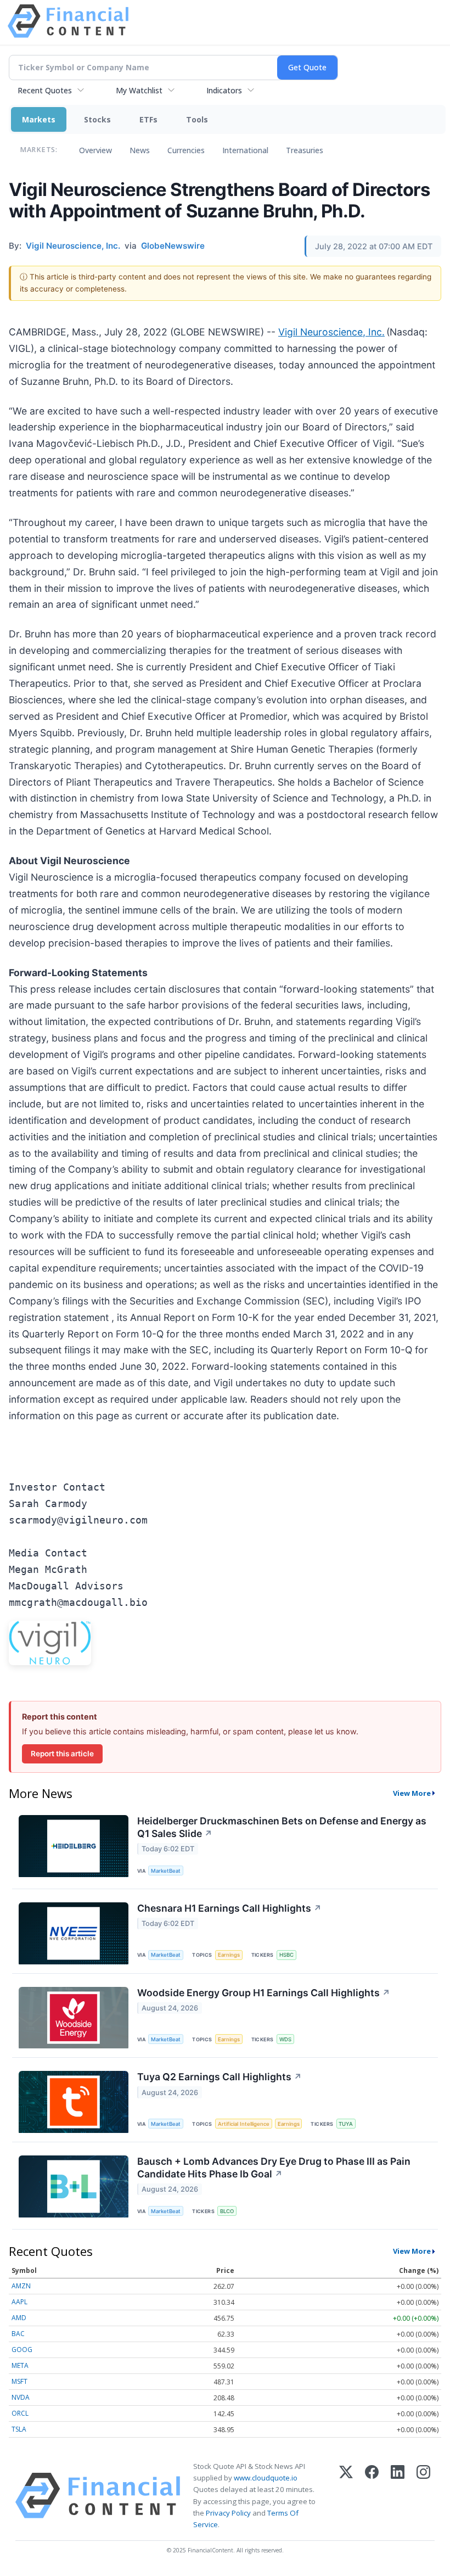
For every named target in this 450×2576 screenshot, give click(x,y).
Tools (197, 119)
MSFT (19, 2381)
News (140, 150)
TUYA (346, 2124)
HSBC (286, 1955)
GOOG (22, 2350)
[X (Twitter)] (346, 2496)
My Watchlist (139, 90)
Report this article (62, 1754)
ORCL (20, 2413)
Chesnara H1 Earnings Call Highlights (229, 1908)
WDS (285, 2039)
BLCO (227, 2211)
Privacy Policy (228, 2513)
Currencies (186, 150)
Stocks (97, 119)
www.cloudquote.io (266, 2478)
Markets (39, 119)
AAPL (19, 2302)
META (20, 2365)
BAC (18, 2334)
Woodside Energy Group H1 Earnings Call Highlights (264, 1993)
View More (412, 1793)
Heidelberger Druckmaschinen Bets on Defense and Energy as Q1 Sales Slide (282, 1827)
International (245, 150)
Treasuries (305, 150)
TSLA (19, 2429)
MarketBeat (166, 1871)
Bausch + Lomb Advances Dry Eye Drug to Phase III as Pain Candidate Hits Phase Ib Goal (274, 2168)
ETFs (148, 119)
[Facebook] (372, 2496)
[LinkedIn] (398, 2496)
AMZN (21, 2286)
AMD (19, 2318)
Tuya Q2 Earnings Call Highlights (220, 2077)
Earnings (229, 1955)
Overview (95, 150)
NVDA (21, 2397)
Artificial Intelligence (244, 2124)
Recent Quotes (45, 90)
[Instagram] (423, 2496)
